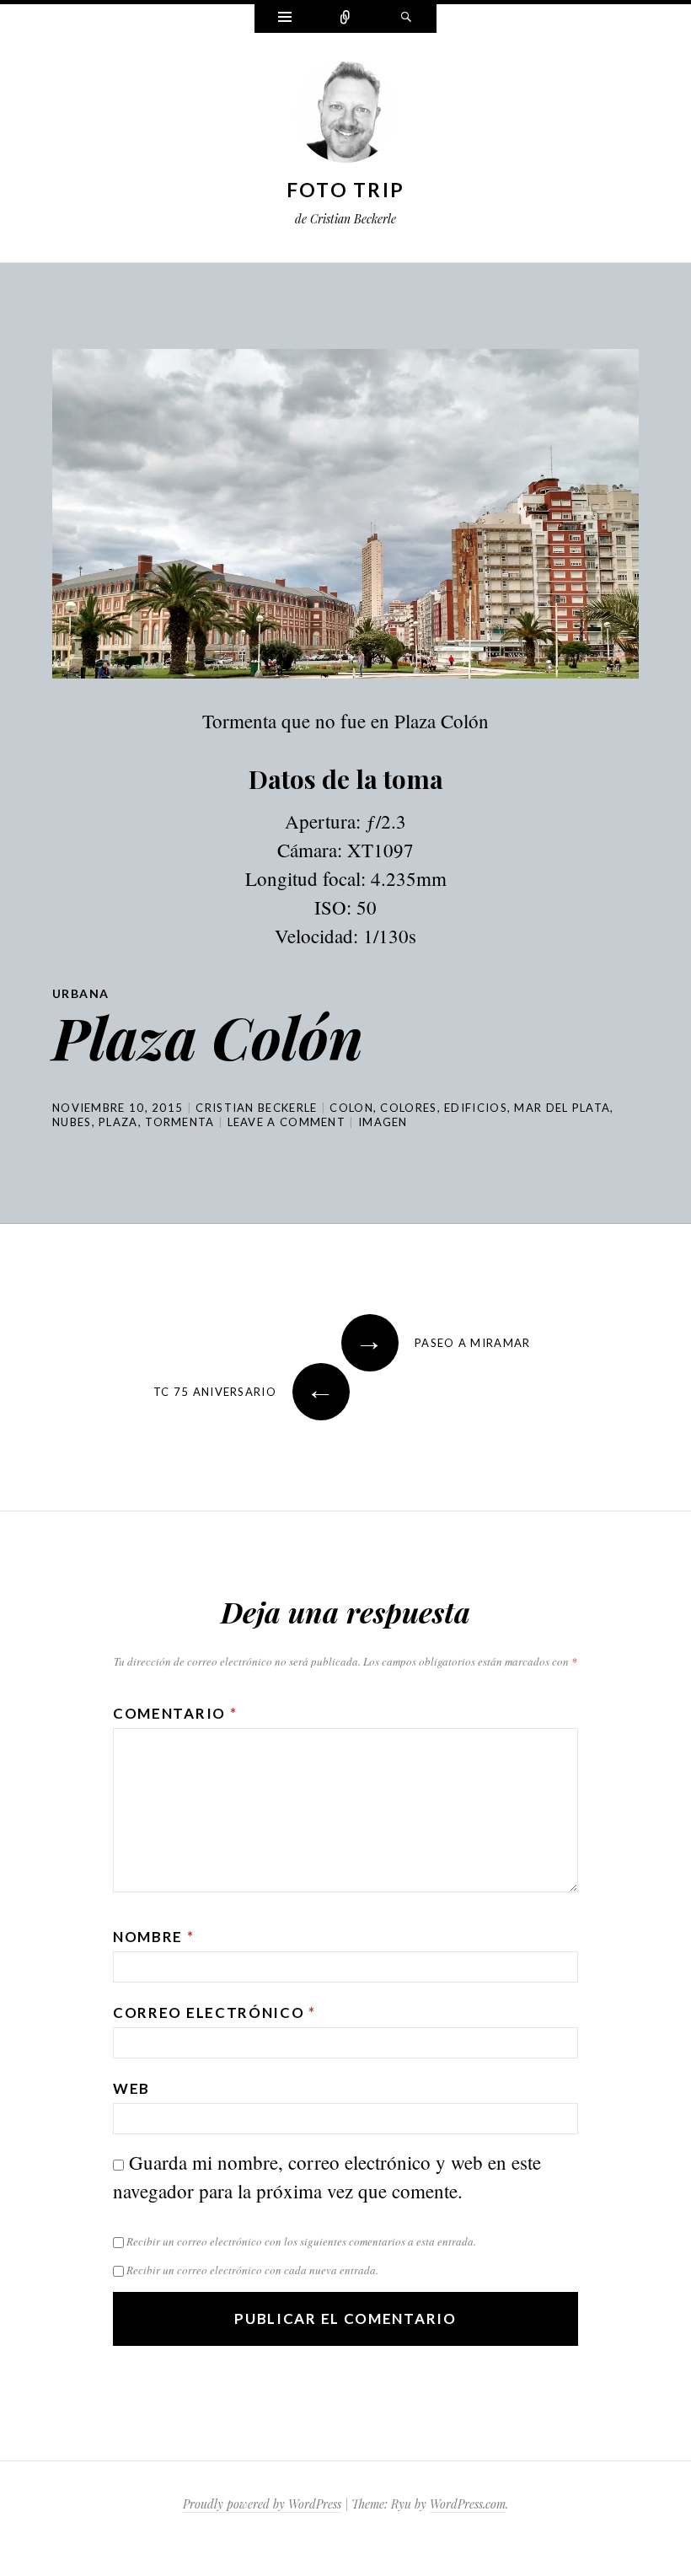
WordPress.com (468, 2504)
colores (408, 1108)
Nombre (154, 1937)
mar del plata (562, 1108)
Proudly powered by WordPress (262, 2504)
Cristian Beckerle (256, 1108)
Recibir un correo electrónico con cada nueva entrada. (252, 2270)
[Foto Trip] (345, 115)
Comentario (175, 1713)
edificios (476, 1108)
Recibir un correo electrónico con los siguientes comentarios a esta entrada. (301, 2241)
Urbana (80, 993)
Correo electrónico (214, 2012)
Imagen (383, 1122)
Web (131, 2088)
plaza (118, 1122)
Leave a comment (287, 1122)
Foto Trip (346, 190)
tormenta (179, 1122)
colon (351, 1108)
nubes (72, 1122)
